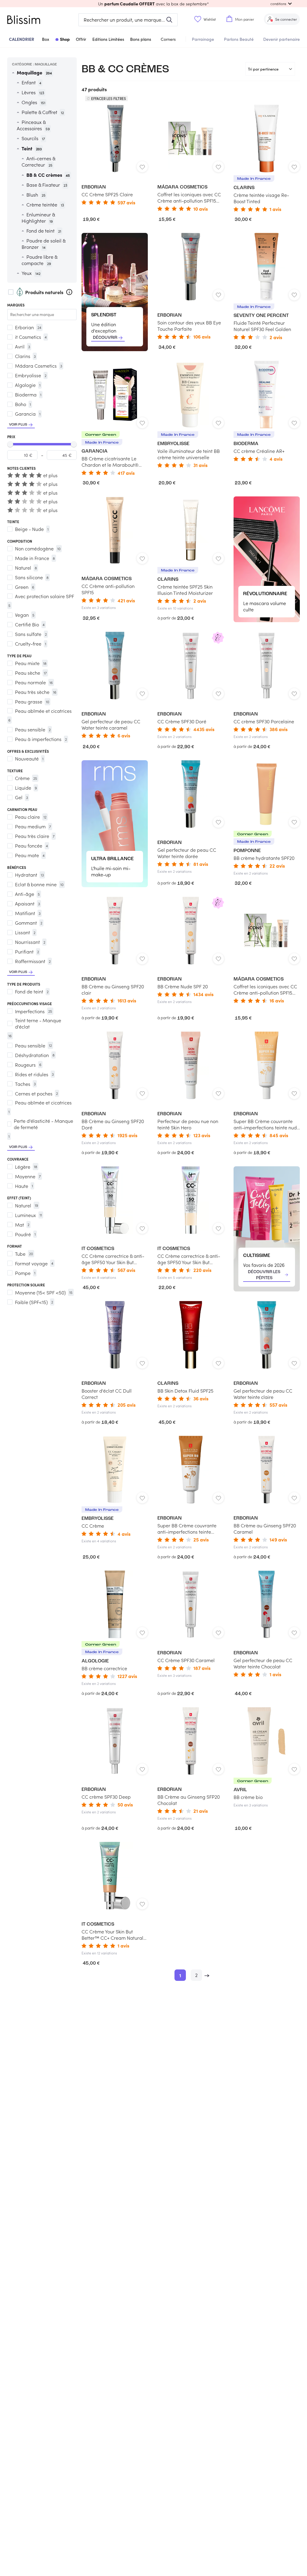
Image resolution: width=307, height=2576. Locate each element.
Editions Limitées (108, 39)
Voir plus (18, 425)
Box (46, 39)
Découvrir (105, 338)
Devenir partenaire (282, 39)
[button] (153, 4)
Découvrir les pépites (264, 1275)
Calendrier (22, 39)
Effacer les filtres (109, 98)
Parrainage (203, 39)
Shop (65, 39)
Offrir (81, 39)
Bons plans (141, 39)
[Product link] (115, 155)
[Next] (207, 1975)
